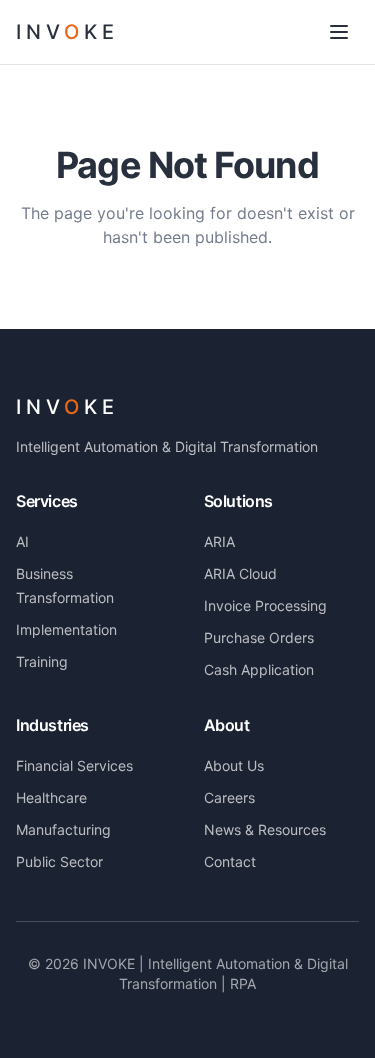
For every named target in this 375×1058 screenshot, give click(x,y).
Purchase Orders (259, 637)
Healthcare (51, 797)
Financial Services (74, 765)
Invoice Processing (265, 605)
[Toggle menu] (339, 32)
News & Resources (265, 829)
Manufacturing (63, 829)
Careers (229, 797)
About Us (234, 765)
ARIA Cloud (240, 573)
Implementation (66, 629)
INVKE (67, 407)
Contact (230, 861)
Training (42, 661)
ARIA (219, 541)
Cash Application (259, 669)
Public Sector (59, 861)
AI (22, 541)
